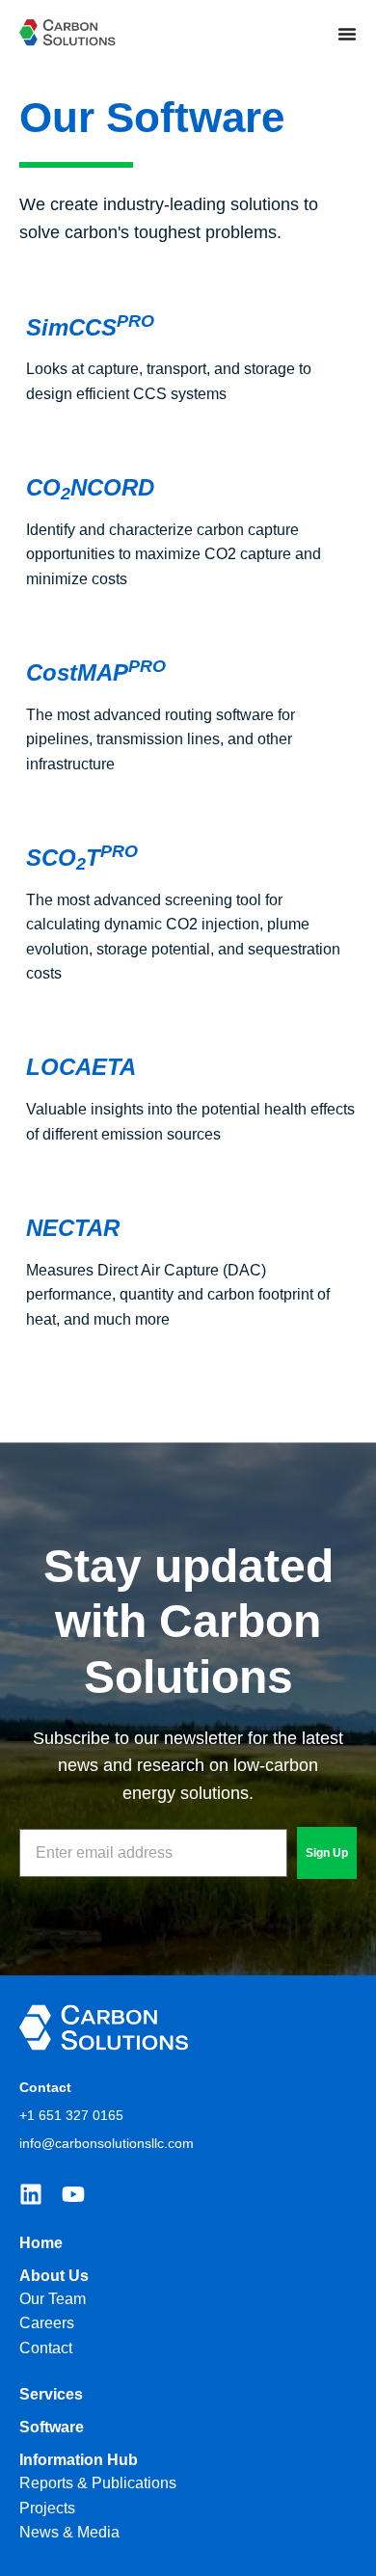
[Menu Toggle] (347, 34)
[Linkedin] (31, 2194)
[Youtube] (73, 2194)
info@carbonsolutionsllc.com (107, 2143)
